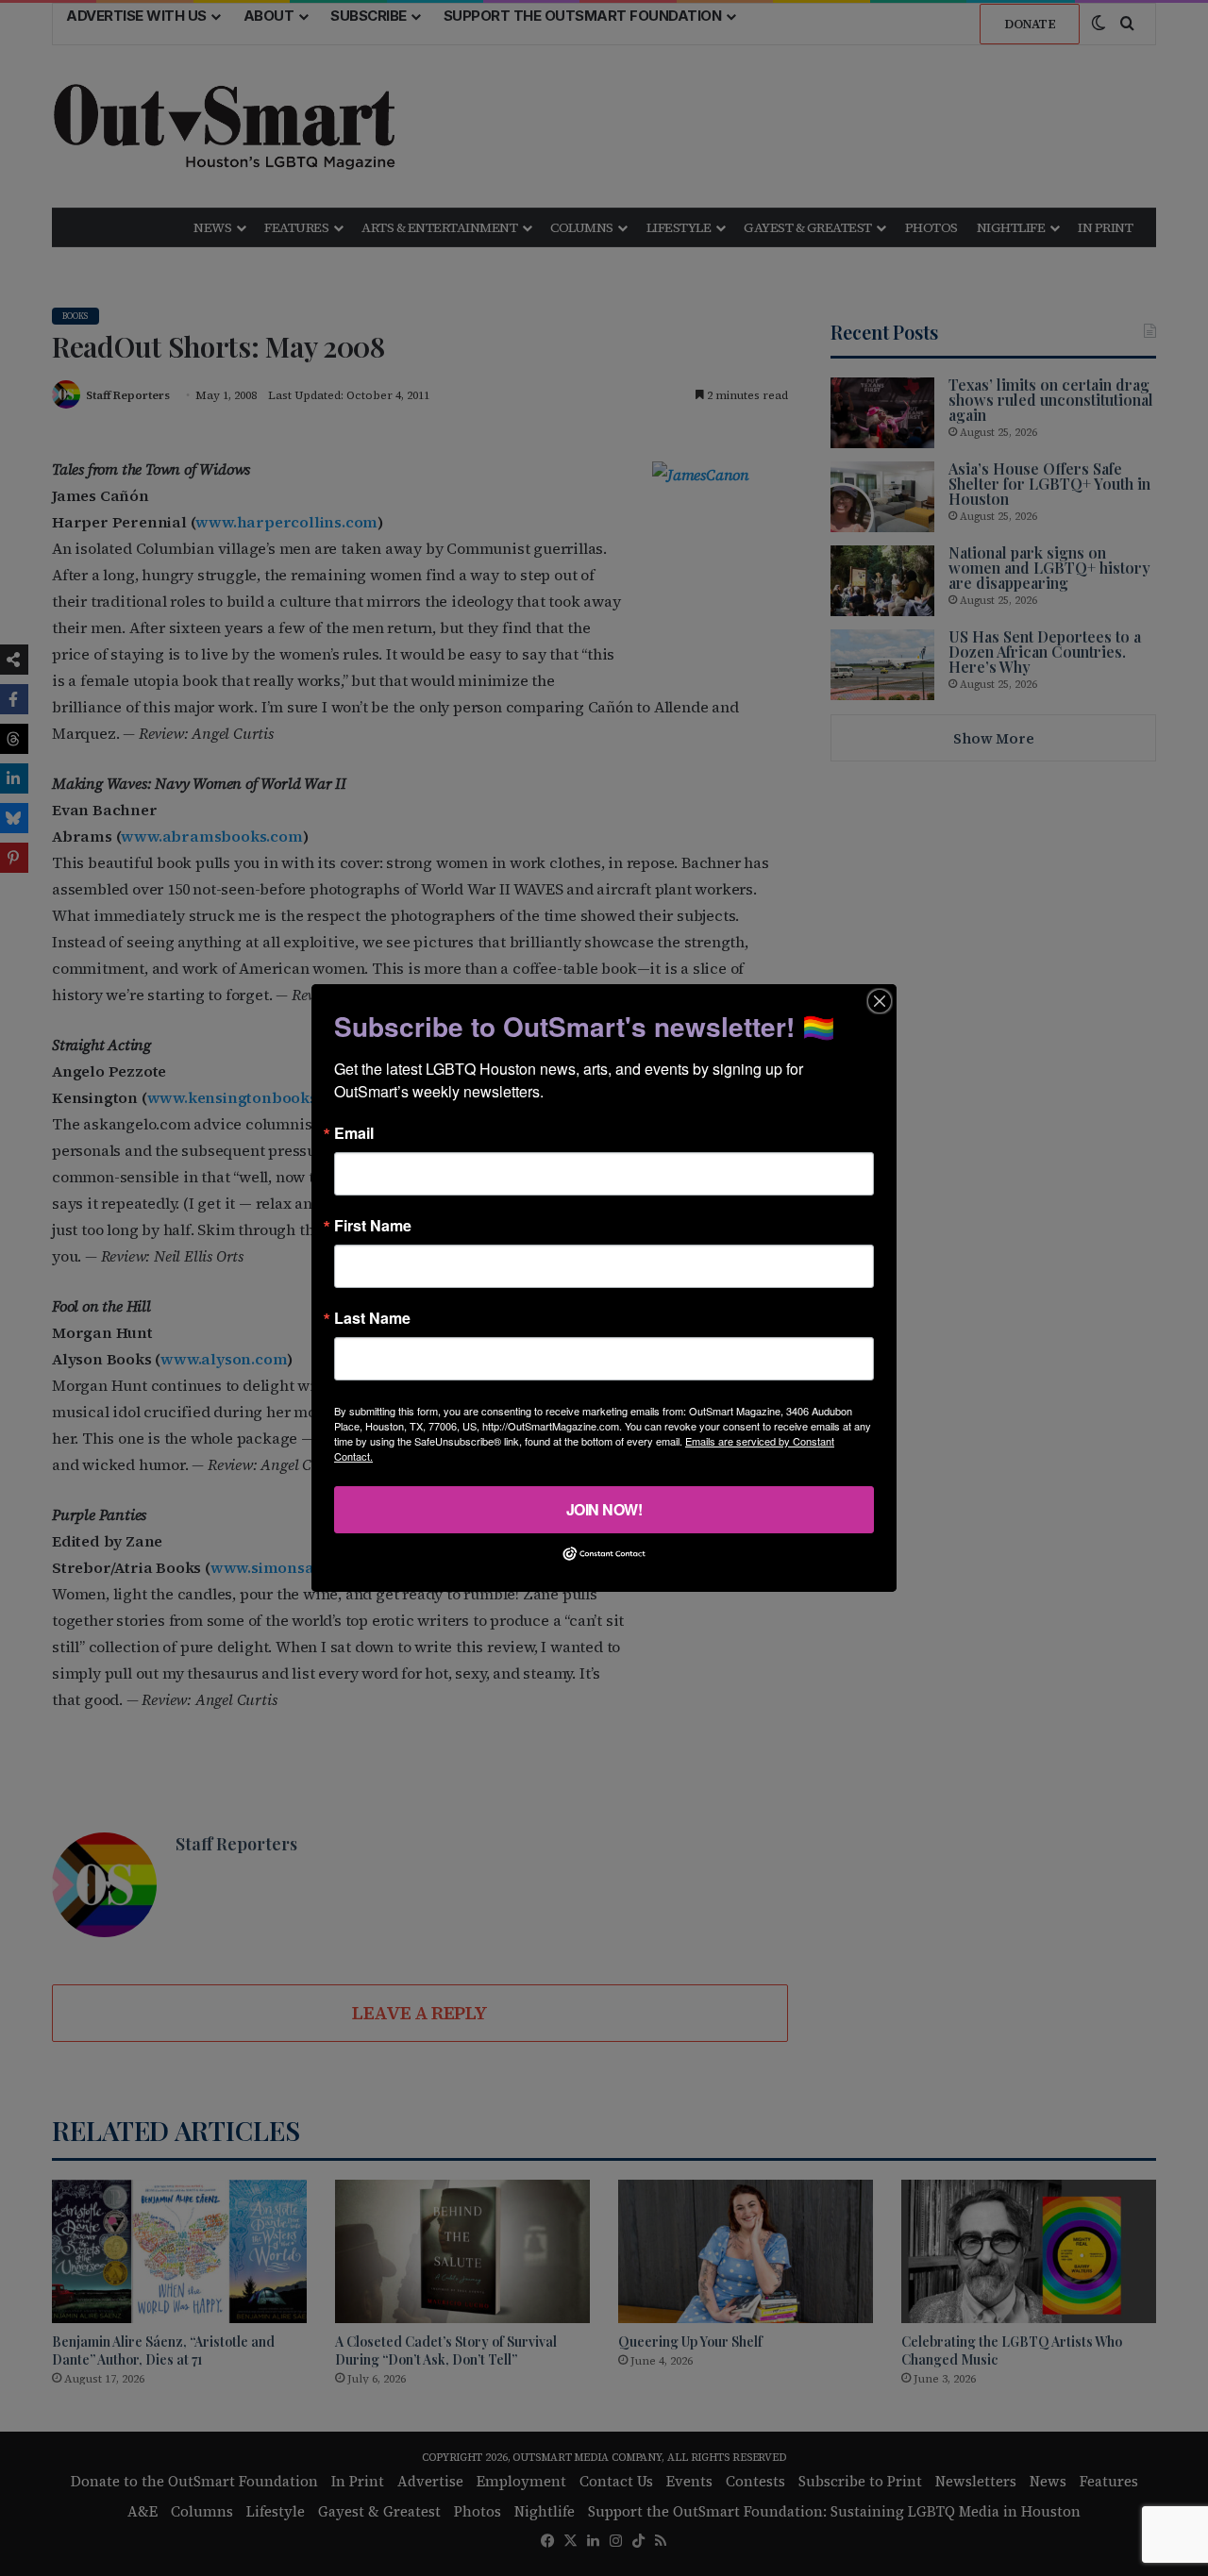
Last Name (372, 1318)
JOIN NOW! (604, 1509)
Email (354, 1133)
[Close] (880, 1001)
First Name (373, 1226)
